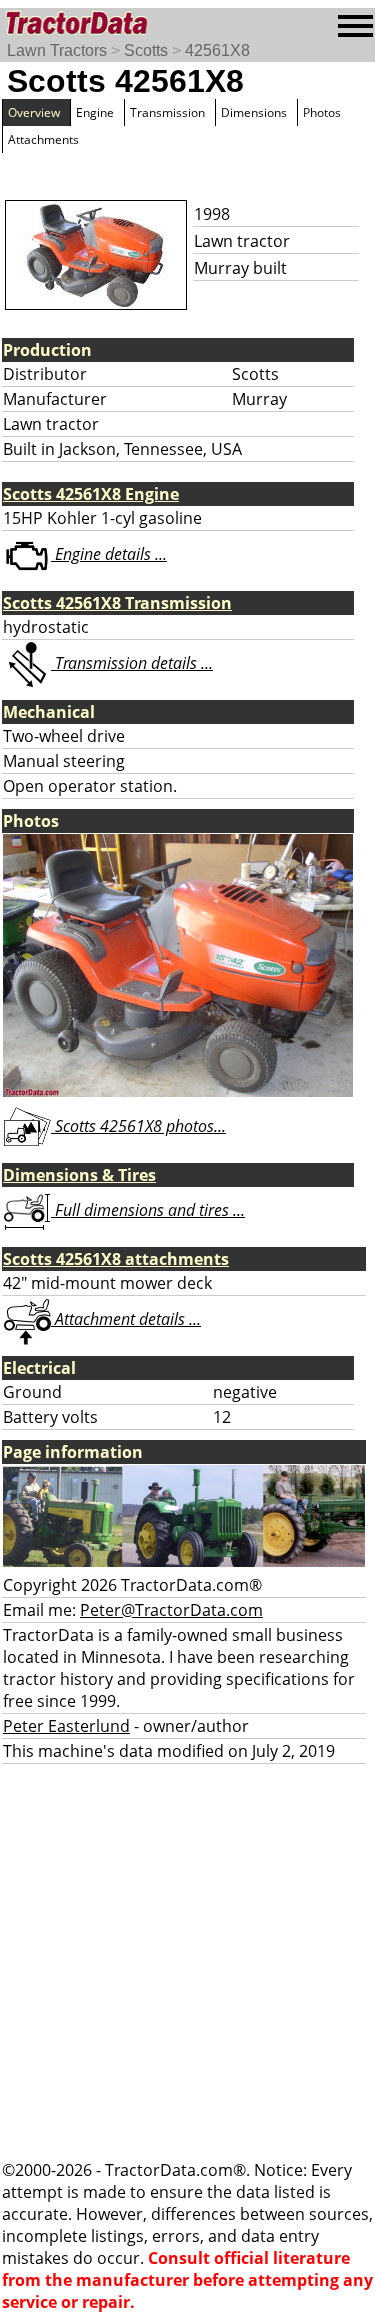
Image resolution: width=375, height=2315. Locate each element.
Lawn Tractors (57, 50)
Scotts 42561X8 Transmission (117, 603)
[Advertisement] (187, 1961)
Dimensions (254, 112)
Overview (34, 112)
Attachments (43, 139)
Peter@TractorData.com (171, 1610)
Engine (95, 112)
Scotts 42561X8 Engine (91, 494)
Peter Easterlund (66, 1726)
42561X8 (217, 50)
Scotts (146, 50)
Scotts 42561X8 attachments (116, 1259)
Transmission (167, 112)
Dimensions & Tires (79, 1175)
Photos (322, 112)
